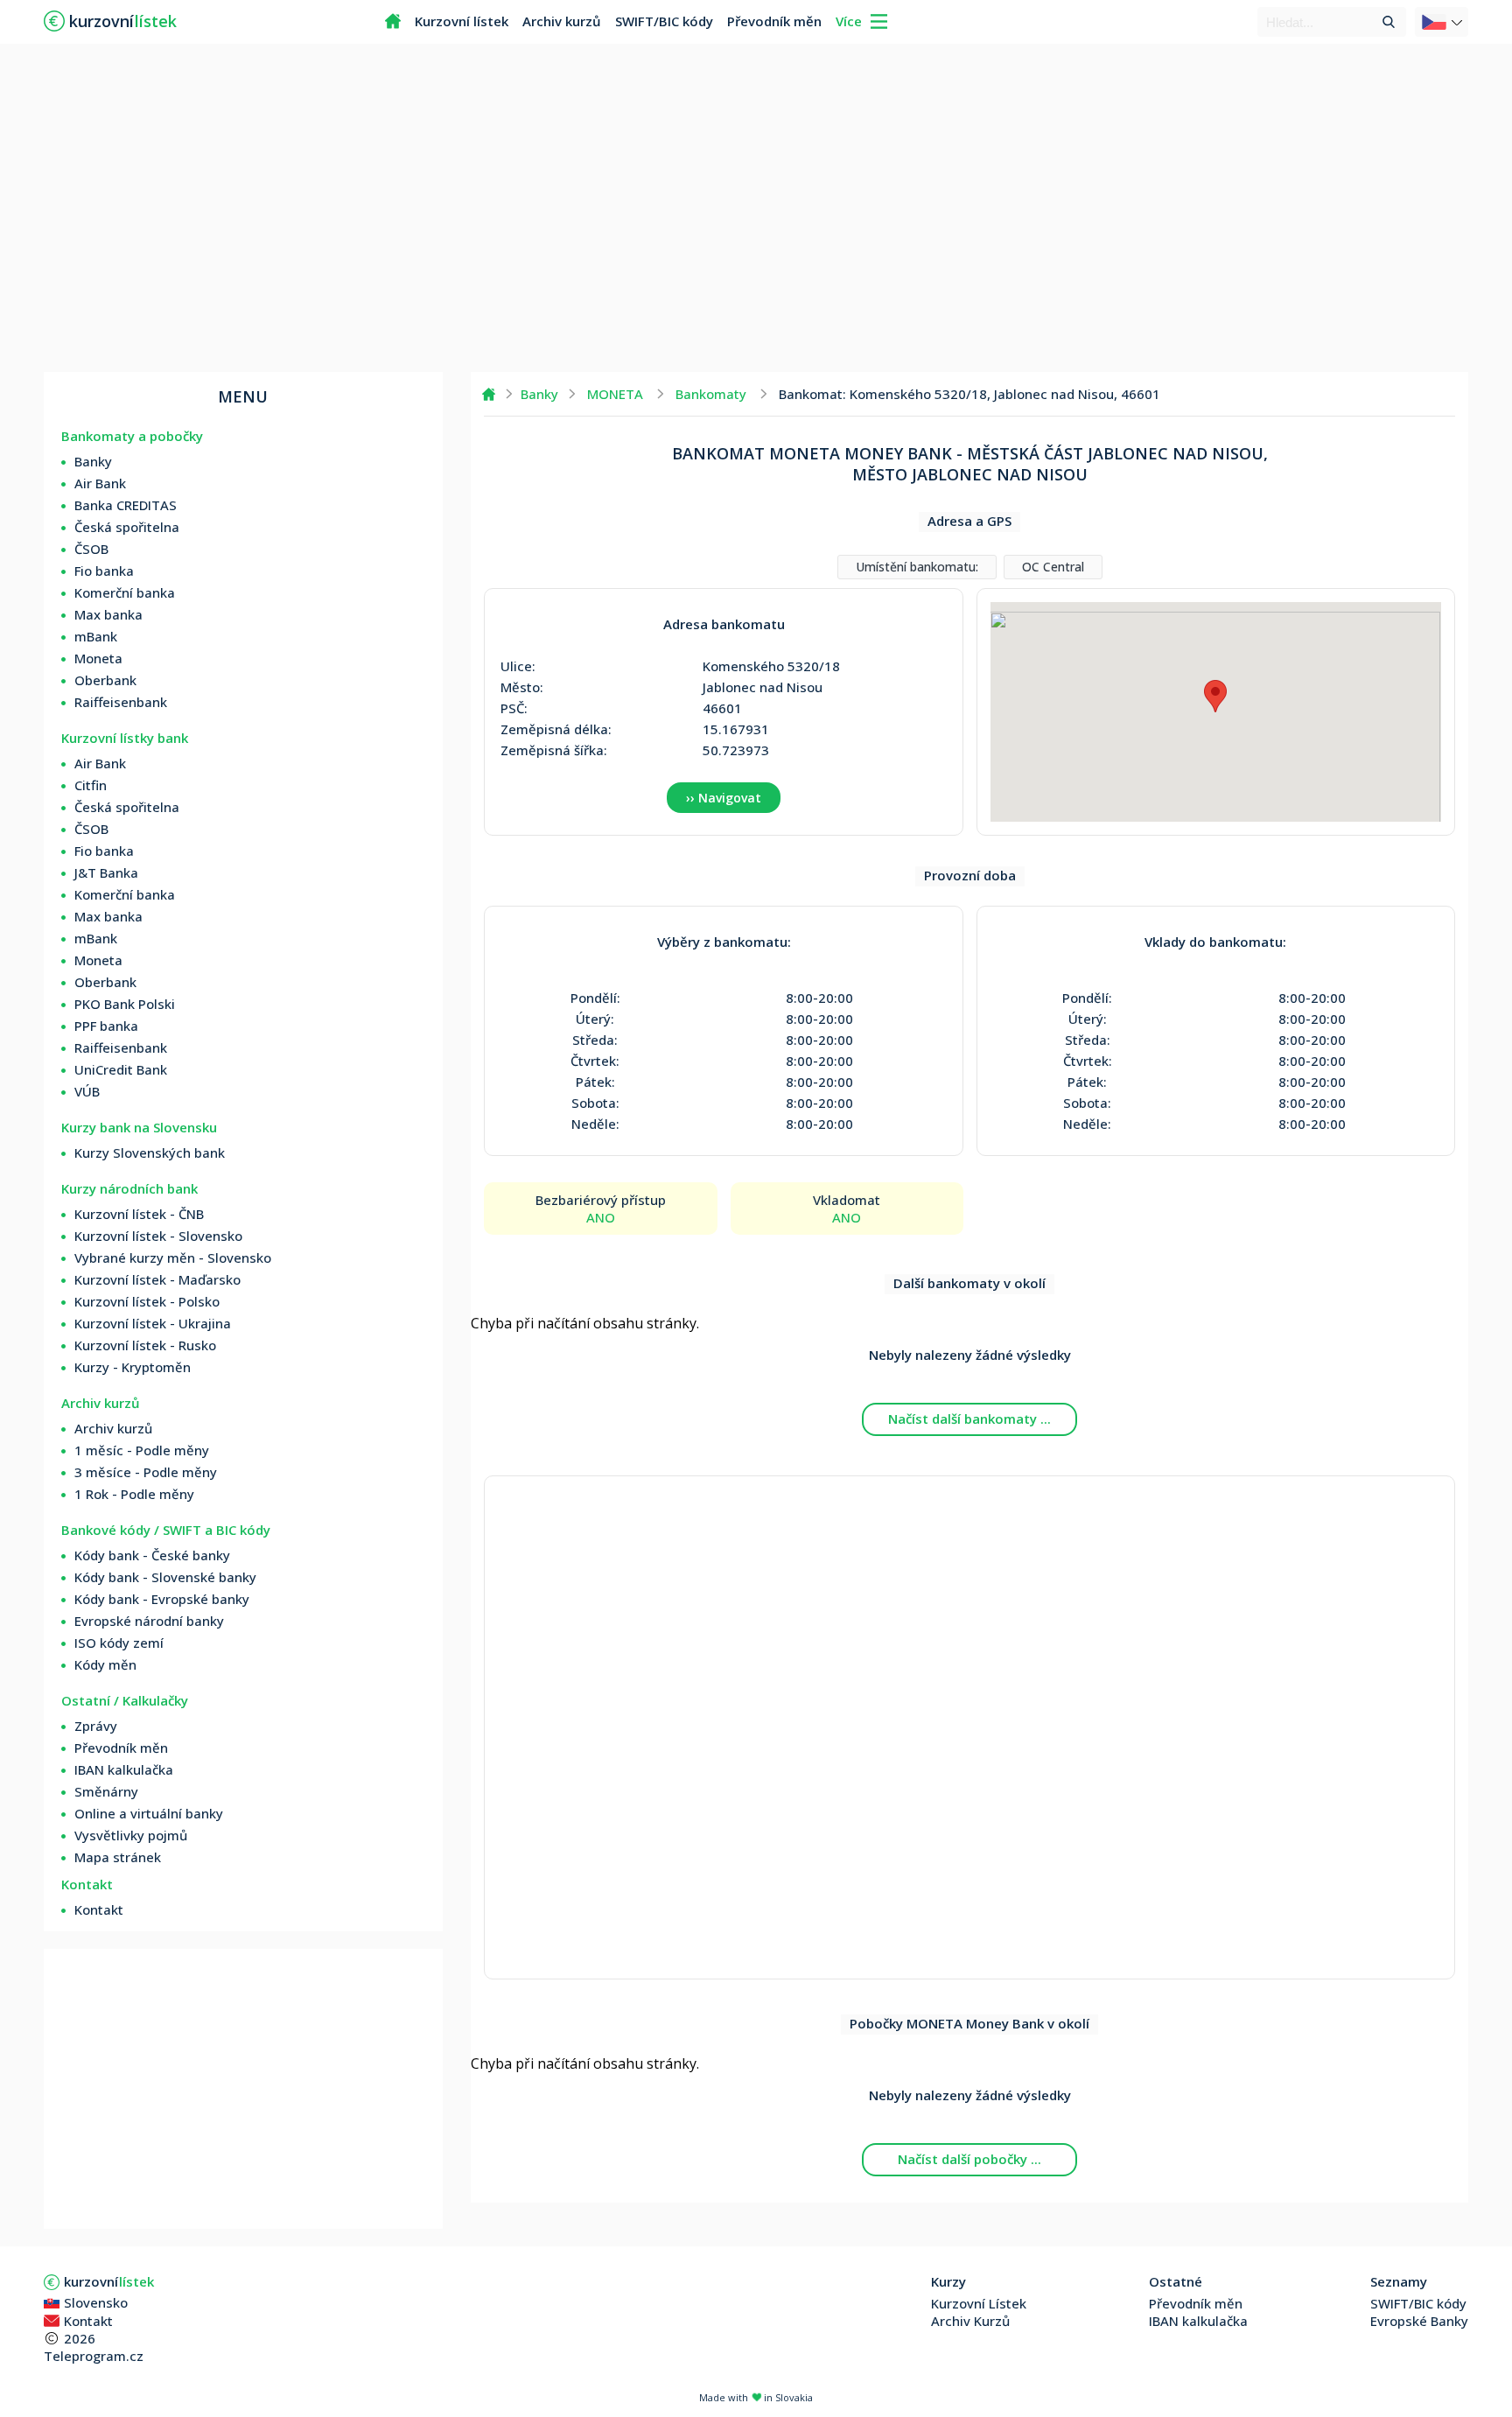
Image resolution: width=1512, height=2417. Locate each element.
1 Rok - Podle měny (134, 1494)
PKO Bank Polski (125, 1004)
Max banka (108, 614)
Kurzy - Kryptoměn (133, 1367)
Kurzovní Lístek (979, 2303)
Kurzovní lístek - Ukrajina (153, 1323)
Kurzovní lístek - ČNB (139, 1214)
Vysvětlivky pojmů (131, 1835)
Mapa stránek (118, 1857)
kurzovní (109, 2281)
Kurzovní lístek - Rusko (145, 1345)
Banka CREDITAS (126, 505)
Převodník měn (774, 21)
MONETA (615, 394)
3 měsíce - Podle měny (146, 1472)
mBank (96, 636)
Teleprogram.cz (94, 2356)
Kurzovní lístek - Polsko (147, 1301)
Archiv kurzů (562, 21)
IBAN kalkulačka (124, 1769)
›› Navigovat (724, 798)
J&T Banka (106, 872)
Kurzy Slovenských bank (150, 1152)
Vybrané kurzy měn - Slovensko (173, 1258)
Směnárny (106, 1791)
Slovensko (96, 2302)
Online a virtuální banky (149, 1813)
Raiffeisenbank (121, 702)
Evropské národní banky (149, 1621)
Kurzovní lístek (462, 21)
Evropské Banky (1419, 2321)
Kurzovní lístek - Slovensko (158, 1236)
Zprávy (96, 1726)
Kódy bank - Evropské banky (162, 1599)
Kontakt (99, 1909)
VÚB (87, 1091)
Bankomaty (711, 394)
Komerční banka (125, 592)
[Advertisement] (756, 210)
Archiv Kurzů (970, 2321)
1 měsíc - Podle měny (142, 1450)
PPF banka (106, 1026)
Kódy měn (105, 1664)
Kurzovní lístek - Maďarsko (157, 1279)
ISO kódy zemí (119, 1643)
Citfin (91, 785)
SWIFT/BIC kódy (664, 21)
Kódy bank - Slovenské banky (165, 1577)
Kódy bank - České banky (152, 1555)
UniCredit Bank (121, 1069)
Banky (93, 461)
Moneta (98, 658)
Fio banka (104, 571)
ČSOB (91, 549)
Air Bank (100, 483)
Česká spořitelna (127, 527)
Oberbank (105, 680)
